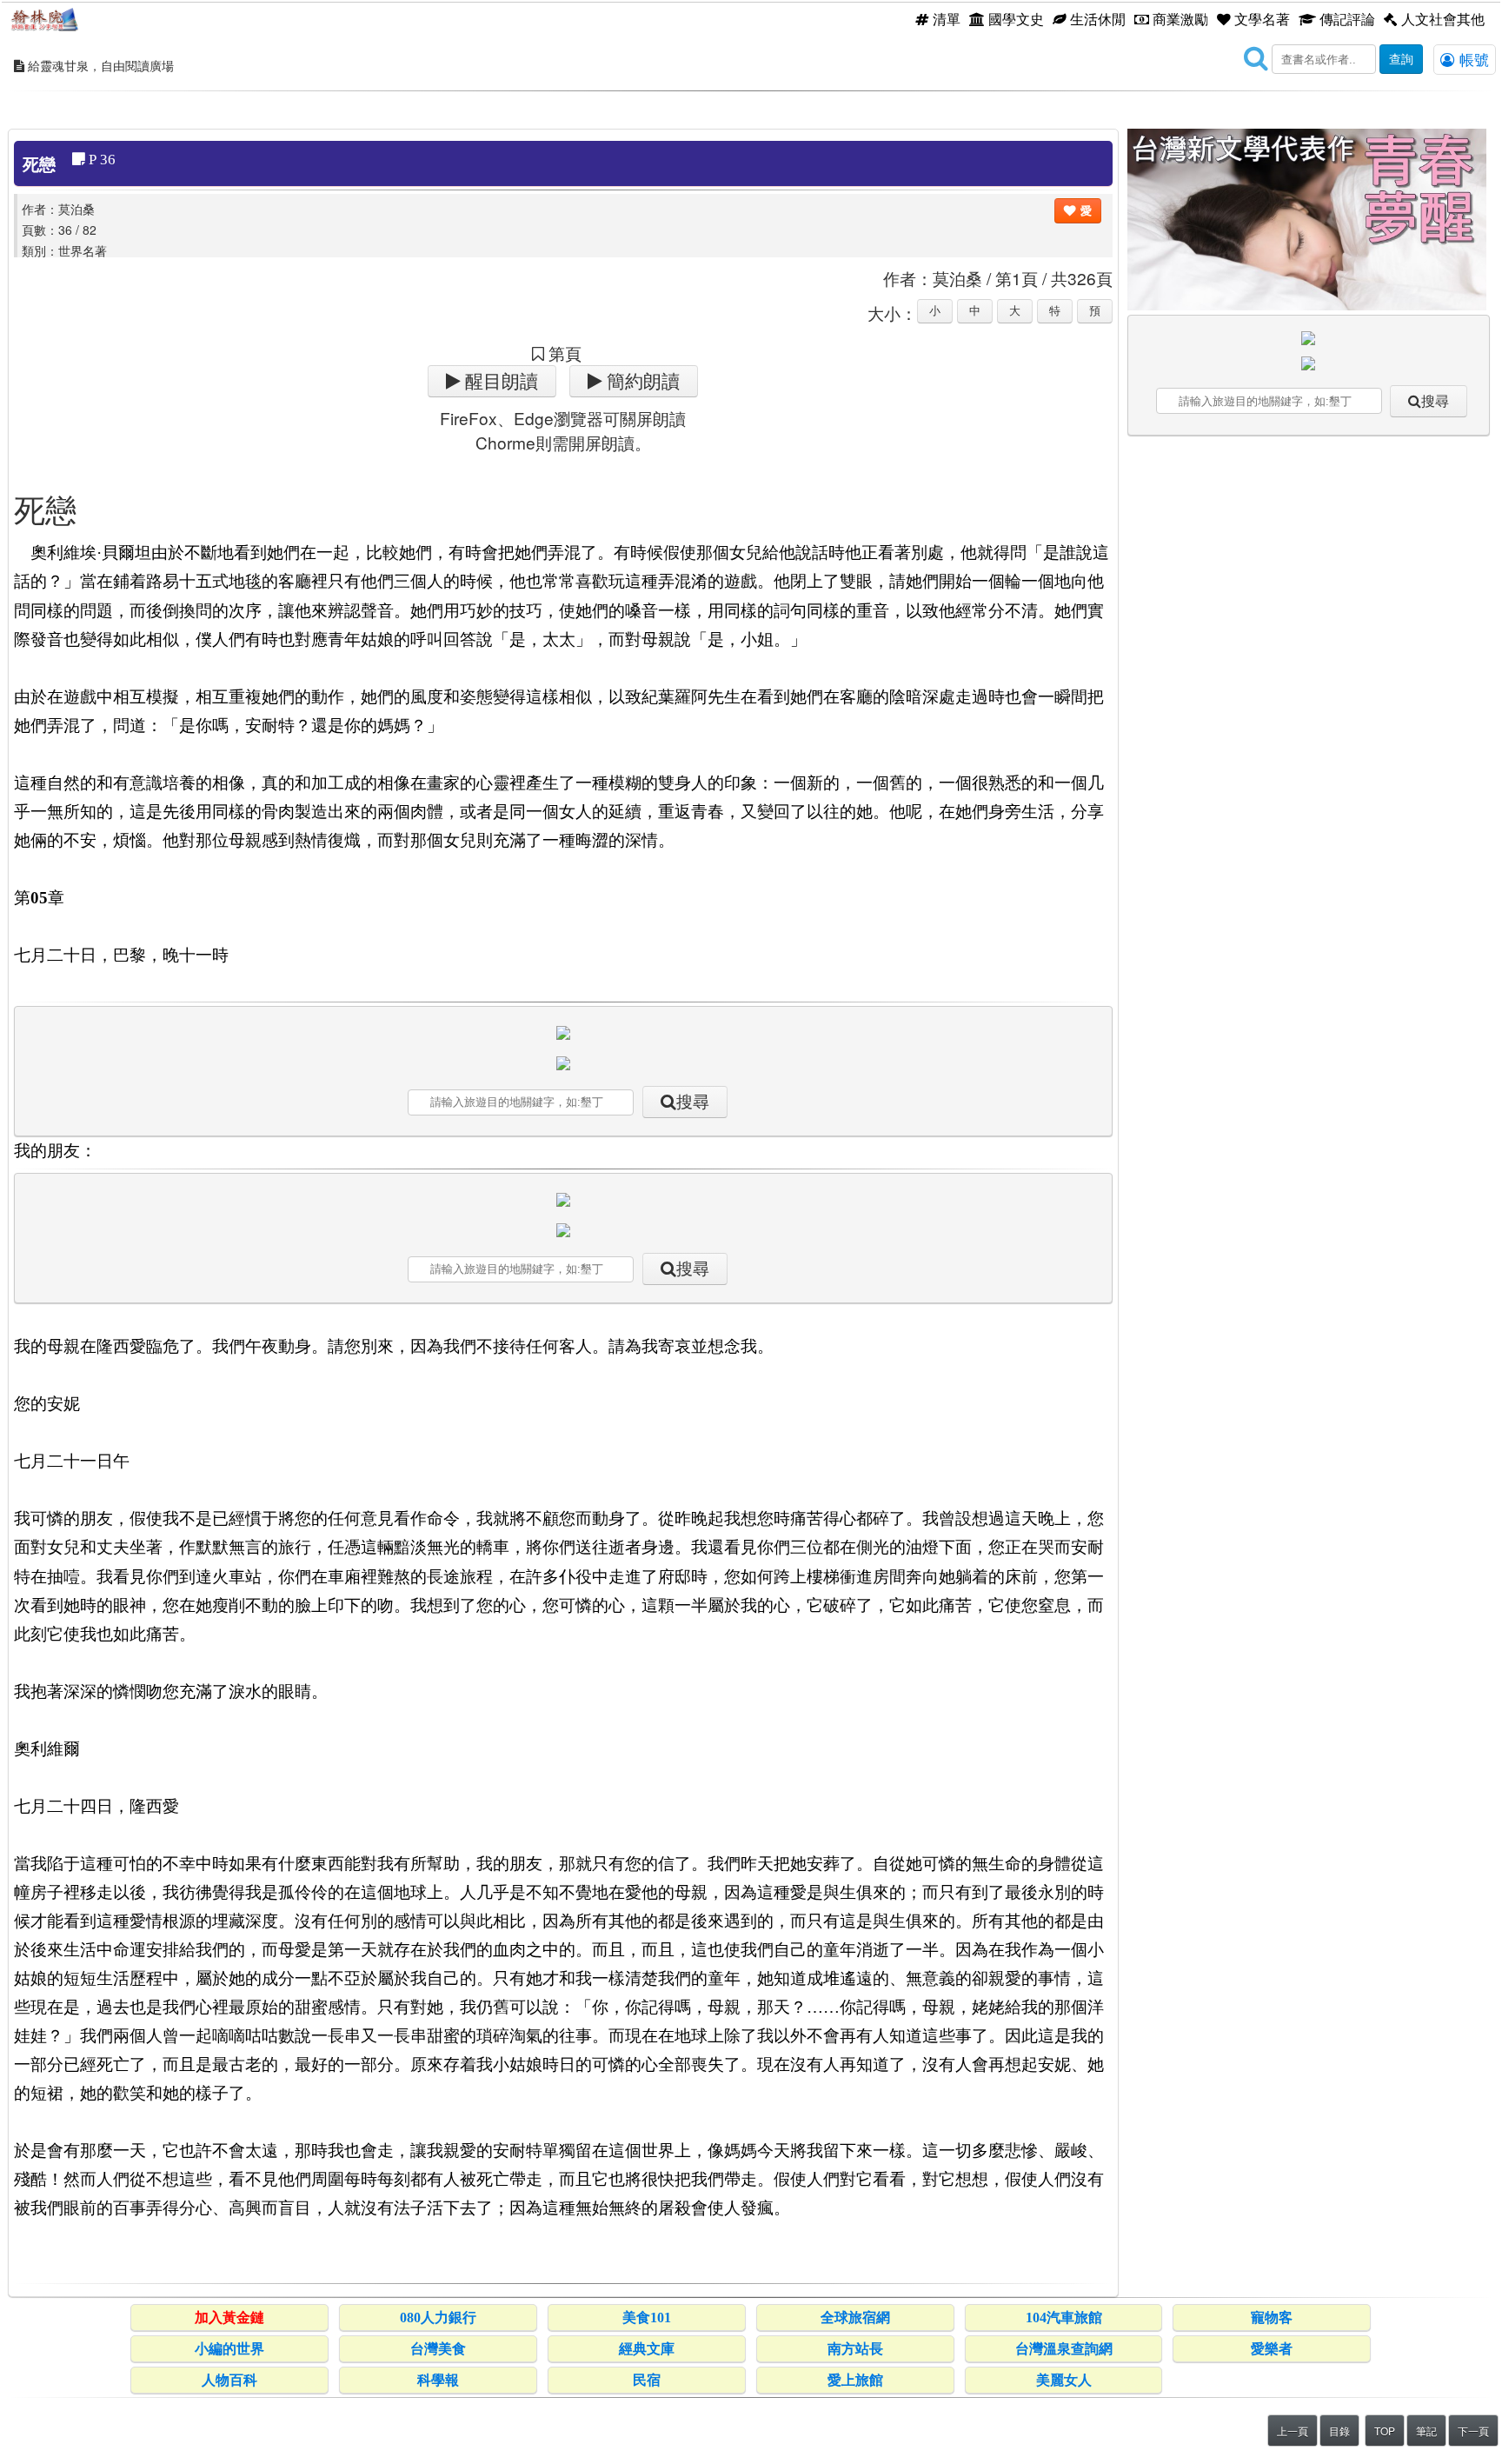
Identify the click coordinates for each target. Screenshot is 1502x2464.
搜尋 (693, 1102)
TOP (1385, 2431)
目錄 (1339, 2431)
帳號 (1472, 59)
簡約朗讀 (641, 381)
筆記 (1426, 2431)
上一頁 (1293, 2431)
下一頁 (1473, 2431)
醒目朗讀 (499, 381)
